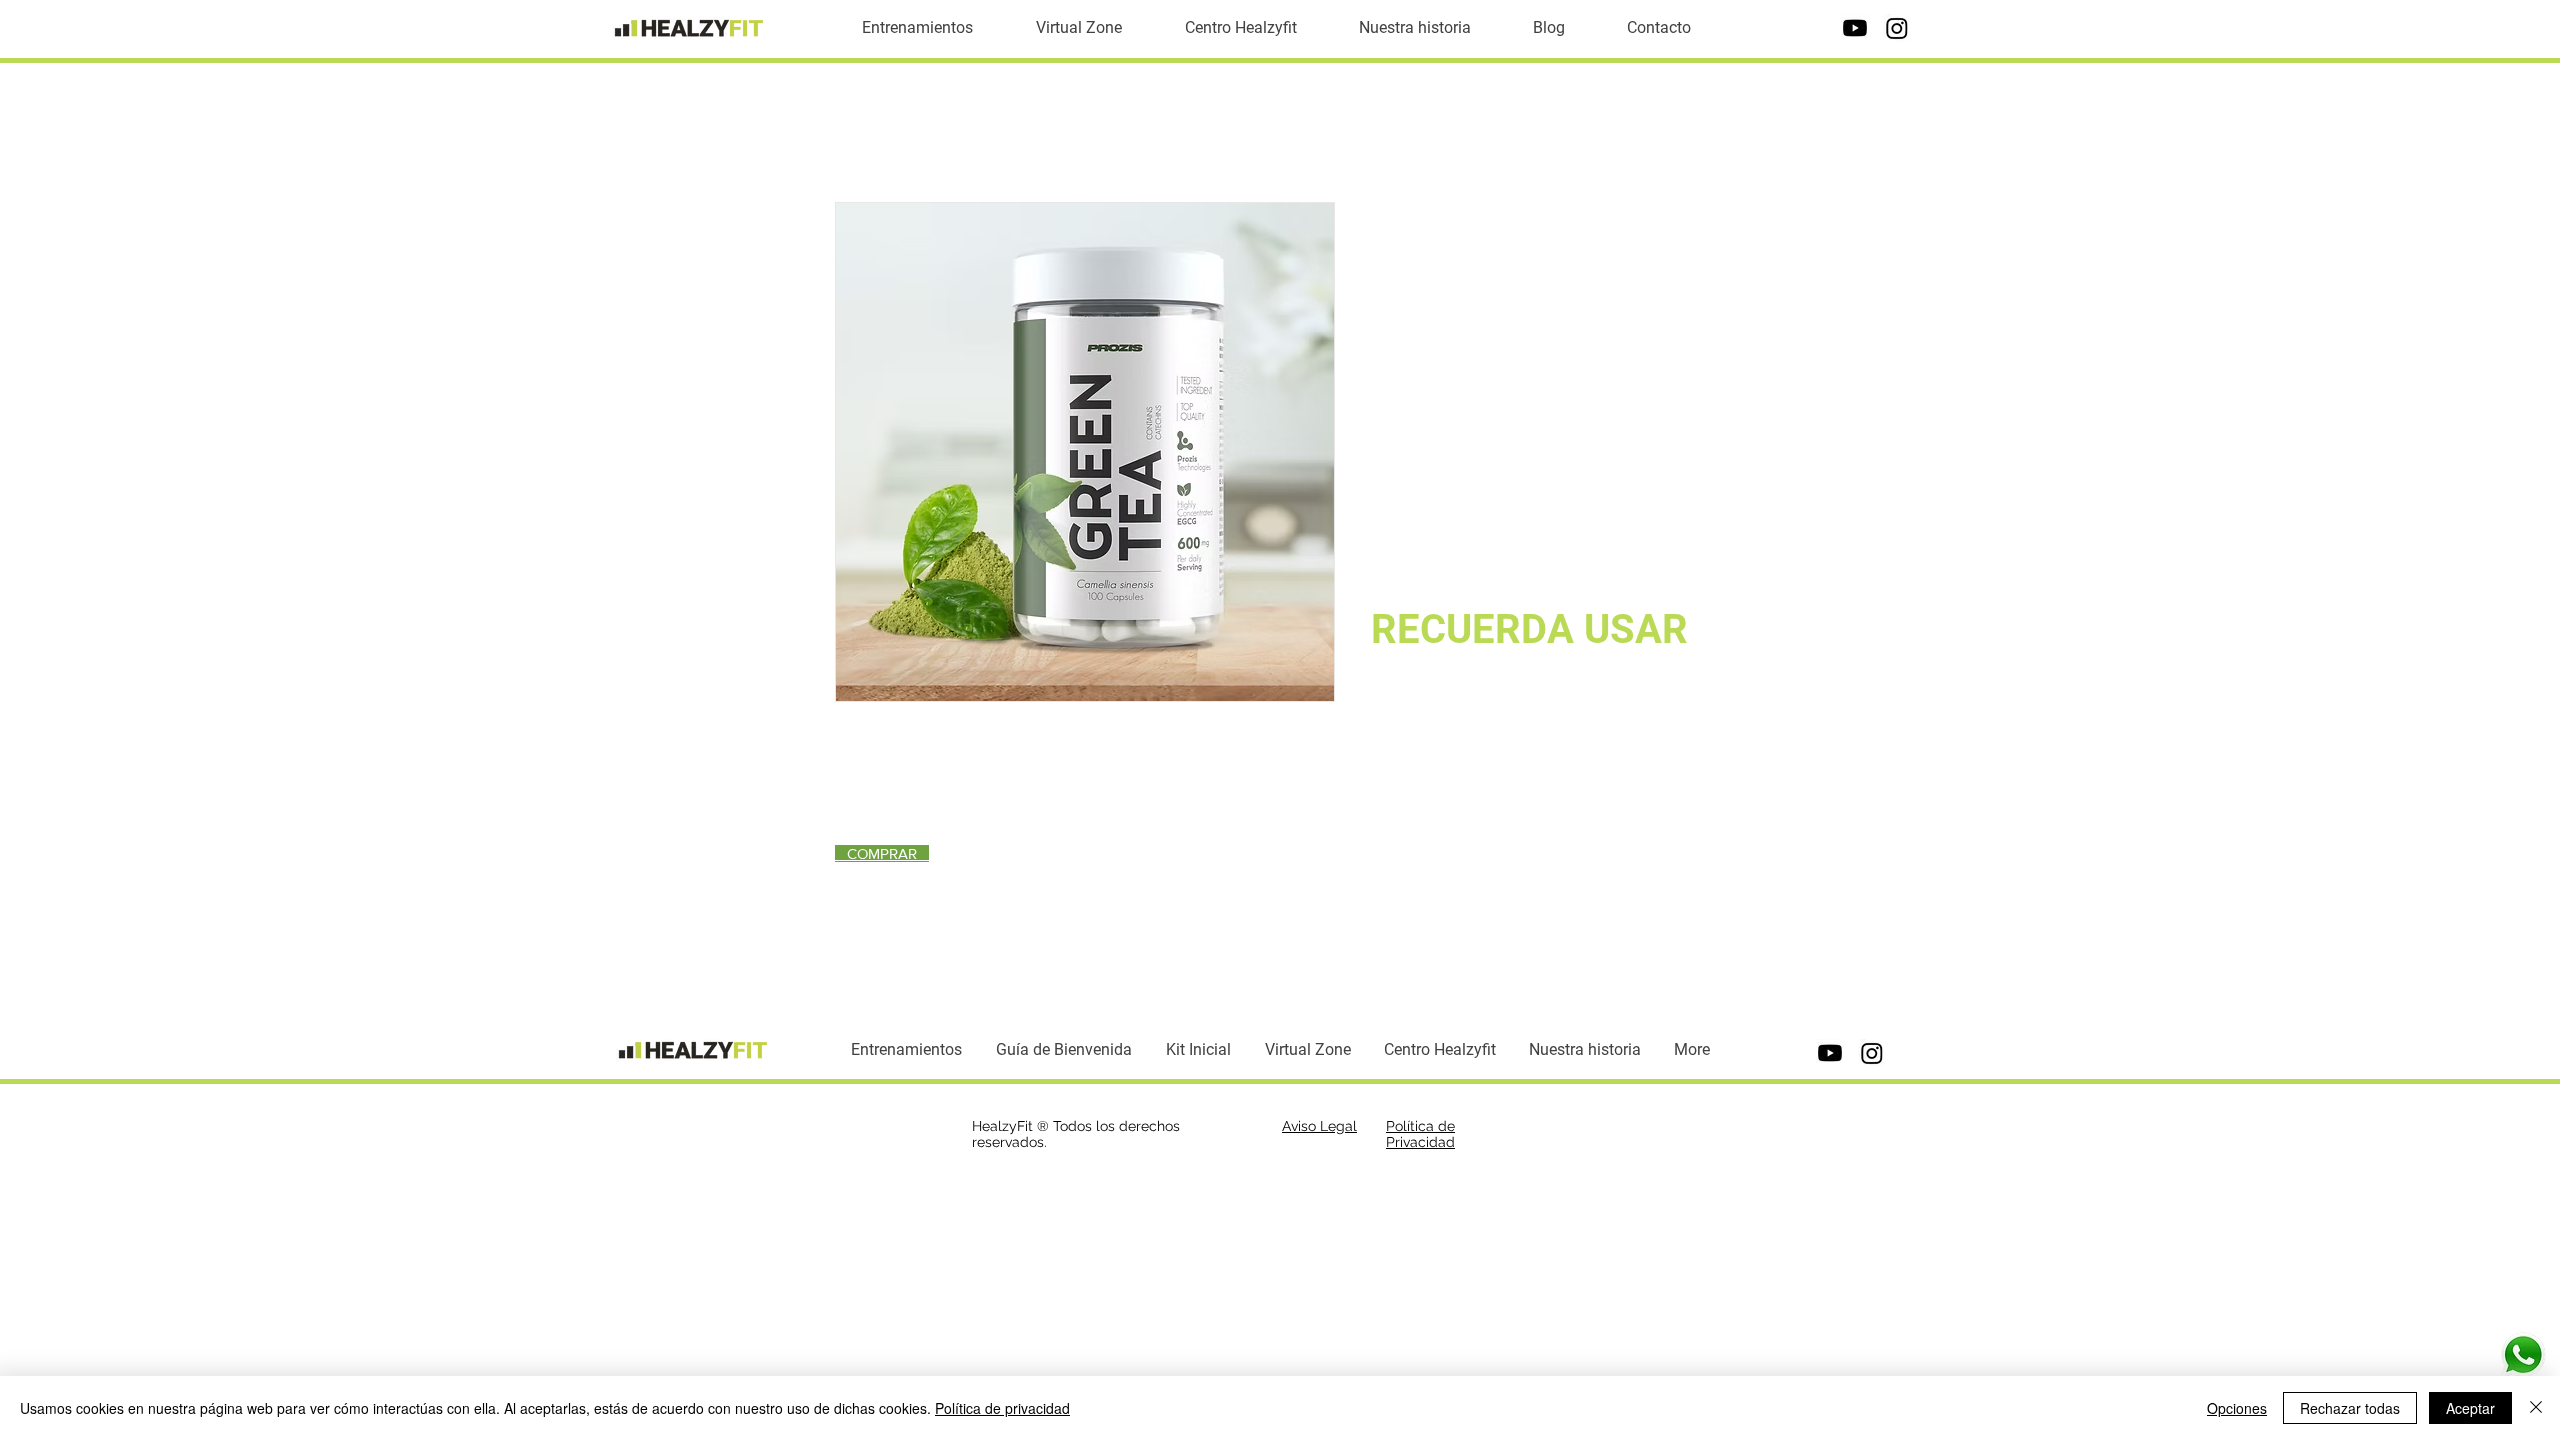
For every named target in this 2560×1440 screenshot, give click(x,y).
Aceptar (2470, 1408)
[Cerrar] (2536, 1408)
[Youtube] (1855, 28)
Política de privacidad (1002, 1408)
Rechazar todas (2350, 1408)
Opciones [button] (2237, 1408)
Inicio (854, 129)
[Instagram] (1897, 28)
